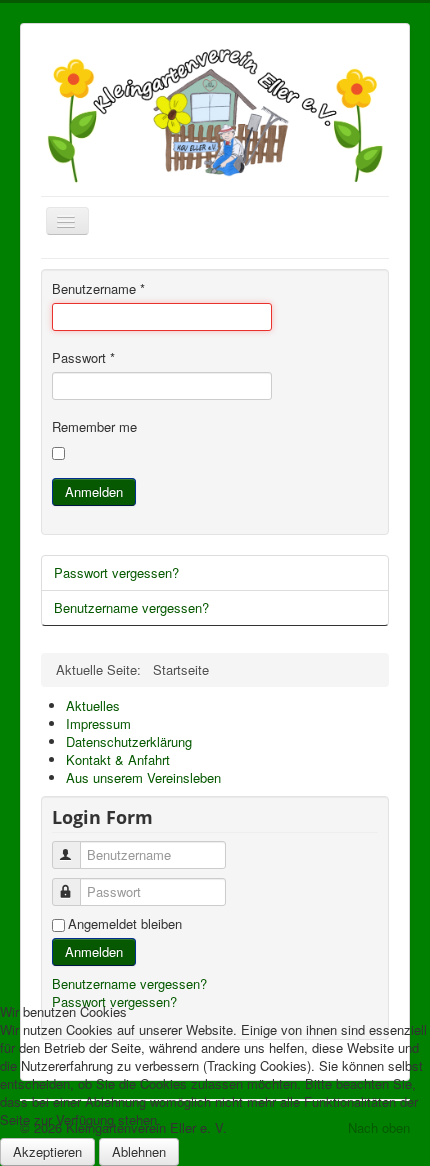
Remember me (94, 427)
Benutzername (98, 289)
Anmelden (94, 491)
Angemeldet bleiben (125, 924)
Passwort (83, 358)
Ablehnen (139, 1151)
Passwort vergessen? (116, 572)
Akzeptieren (47, 1151)
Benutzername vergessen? (131, 607)
